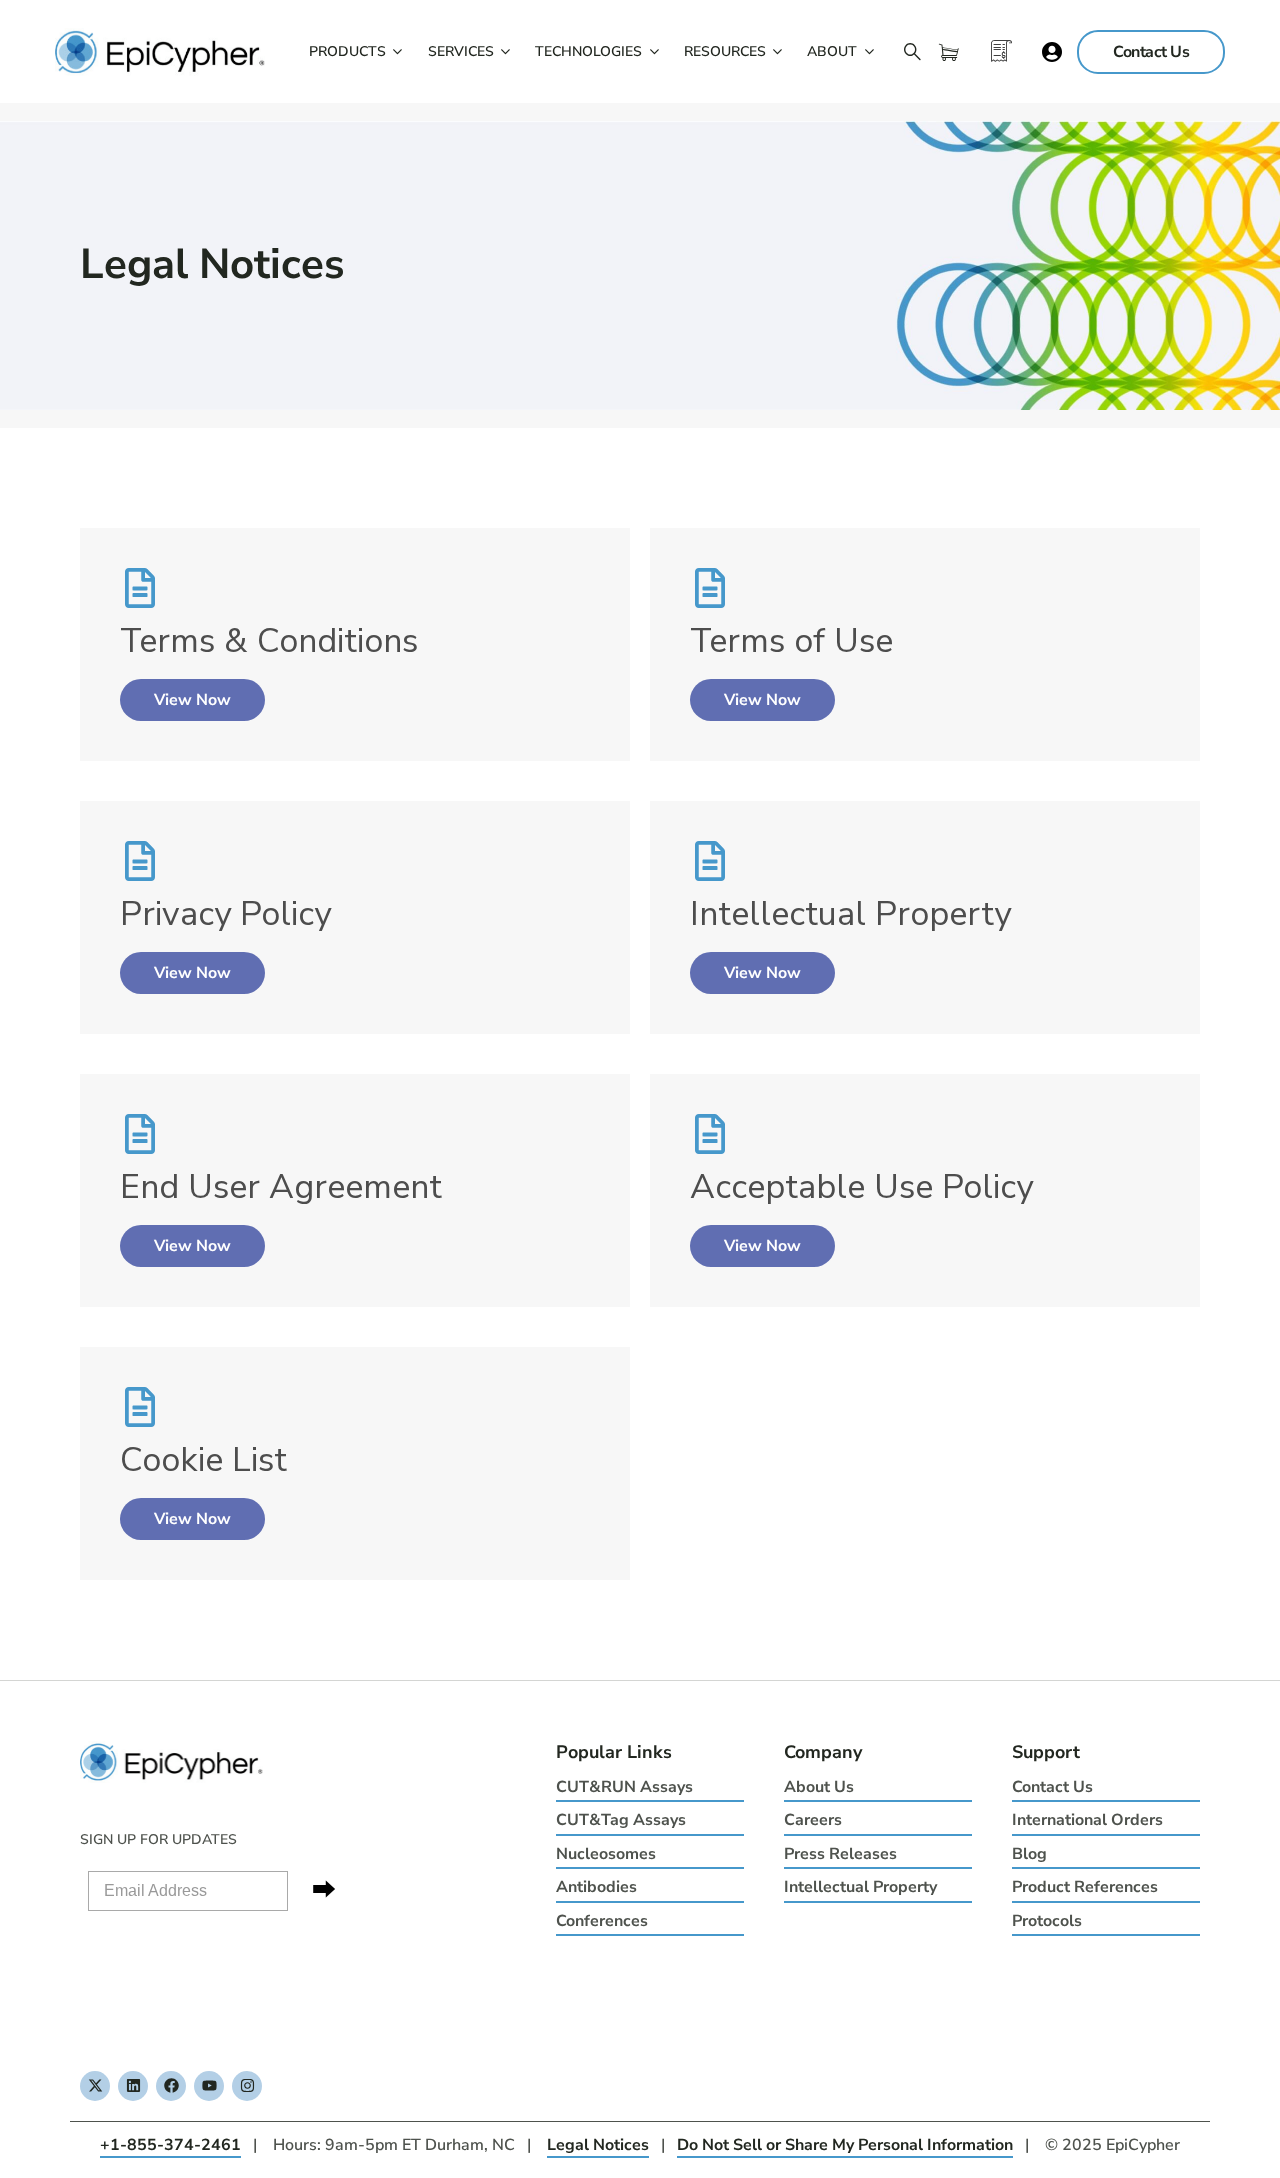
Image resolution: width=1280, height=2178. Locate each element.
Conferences (602, 1921)
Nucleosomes (606, 1854)
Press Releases (840, 1854)
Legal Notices (598, 2145)
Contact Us (1052, 1787)
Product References (1085, 1887)
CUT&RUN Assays (624, 1787)
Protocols (1047, 1921)
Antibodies (596, 1887)
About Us (819, 1787)
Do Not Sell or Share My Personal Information (845, 2145)
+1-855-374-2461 (170, 2145)
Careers (813, 1820)
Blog (1029, 1854)
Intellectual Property (860, 1887)
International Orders (1087, 1820)
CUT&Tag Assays (621, 1820)
